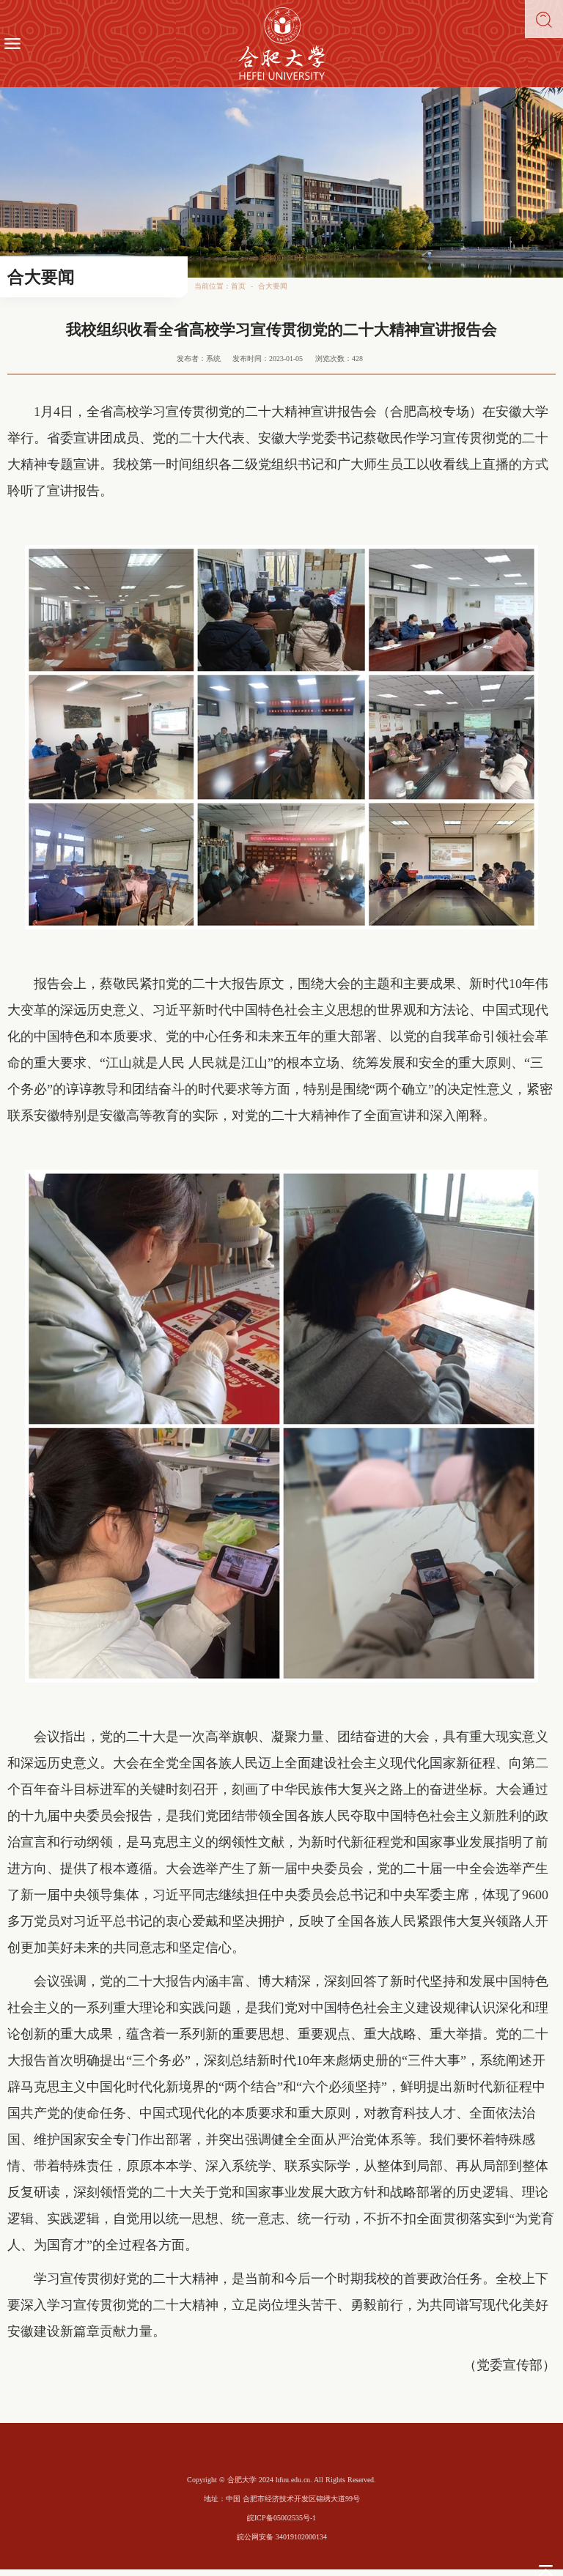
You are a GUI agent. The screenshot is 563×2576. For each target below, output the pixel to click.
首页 (238, 286)
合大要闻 (273, 286)
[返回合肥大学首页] (281, 44)
